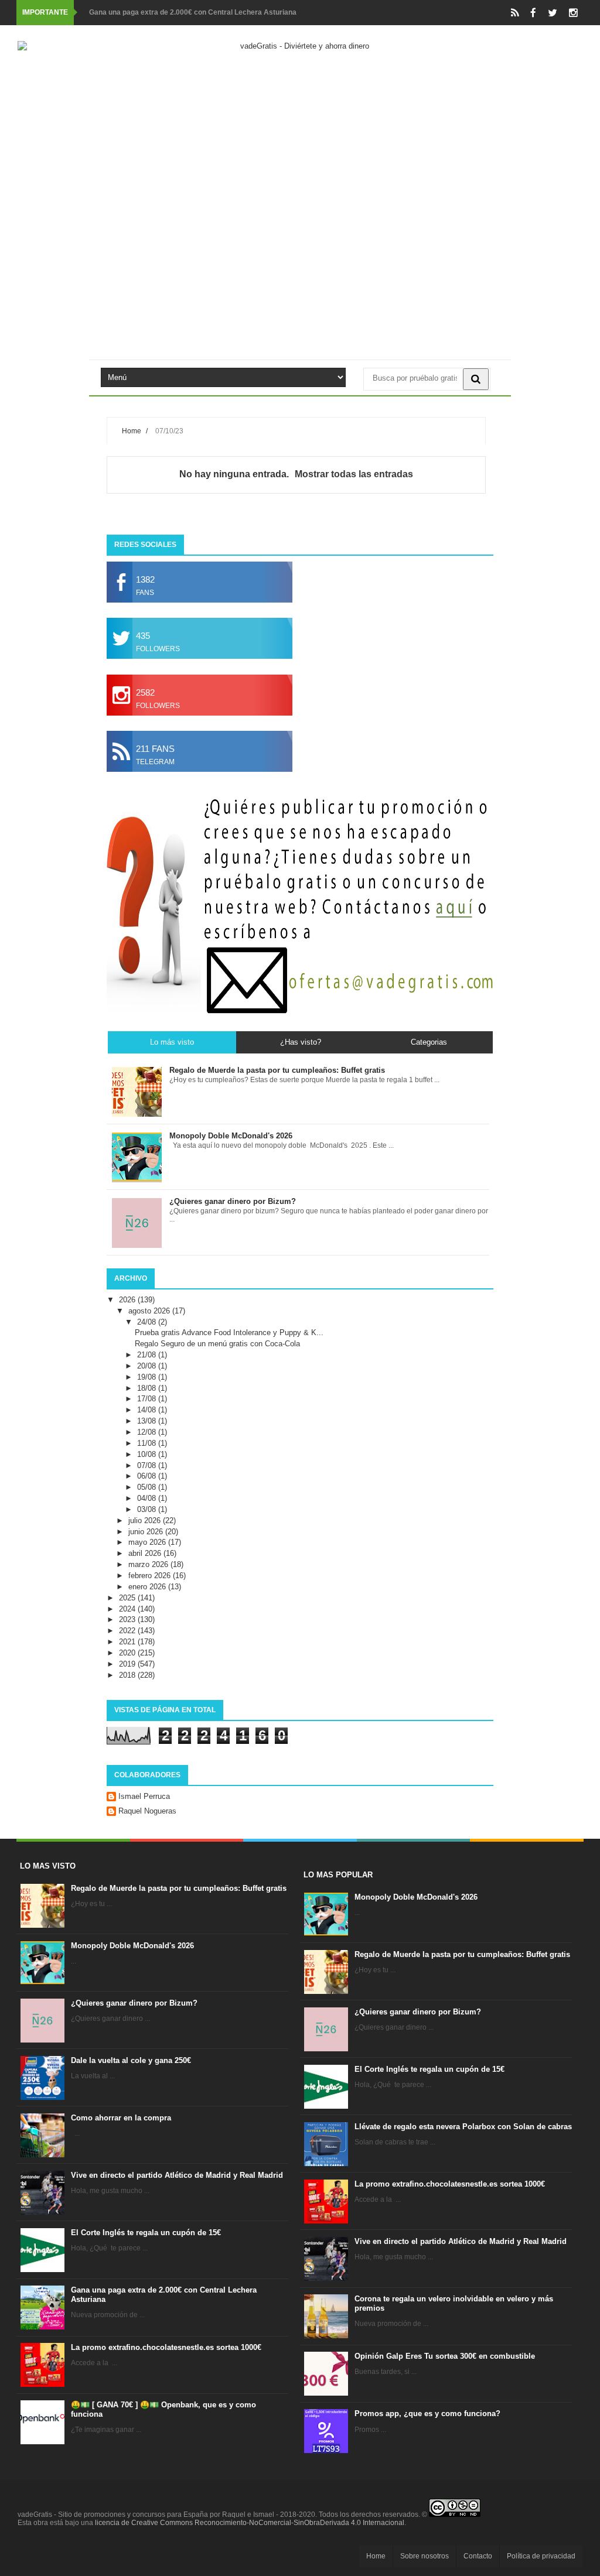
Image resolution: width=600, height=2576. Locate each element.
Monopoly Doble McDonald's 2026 (132, 1946)
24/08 (148, 1322)
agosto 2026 (150, 1311)
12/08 (148, 1432)
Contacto (478, 2556)
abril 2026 (146, 1553)
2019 (128, 1664)
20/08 (148, 1366)
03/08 (148, 1509)
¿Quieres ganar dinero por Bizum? (134, 2003)
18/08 (148, 1388)
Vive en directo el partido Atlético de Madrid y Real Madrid (177, 2175)
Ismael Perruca (144, 1796)
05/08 (148, 1487)
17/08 (148, 1399)
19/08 (148, 1377)
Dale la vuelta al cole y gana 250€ (131, 2060)
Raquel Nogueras (147, 1811)
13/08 (148, 1421)
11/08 (148, 1443)
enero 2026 (148, 1587)
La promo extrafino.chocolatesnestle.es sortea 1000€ (166, 2347)
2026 (128, 1300)
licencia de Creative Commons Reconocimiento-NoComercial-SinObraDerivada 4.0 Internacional (250, 2523)
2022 (128, 1631)
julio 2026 (146, 1520)
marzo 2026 (149, 1564)
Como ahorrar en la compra (121, 2118)
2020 (128, 1653)
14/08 (148, 1410)
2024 (128, 1609)
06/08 (148, 1476)
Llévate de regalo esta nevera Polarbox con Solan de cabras (463, 2127)
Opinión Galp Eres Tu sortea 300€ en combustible (445, 2356)
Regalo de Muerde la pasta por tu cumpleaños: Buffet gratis (179, 1888)
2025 (128, 1598)
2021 (128, 1642)
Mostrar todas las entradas (354, 474)
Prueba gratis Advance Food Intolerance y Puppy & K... (229, 1333)
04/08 (148, 1498)
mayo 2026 (148, 1542)
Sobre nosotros (425, 2556)
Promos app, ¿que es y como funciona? (427, 2413)
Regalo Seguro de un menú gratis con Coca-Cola (217, 1344)
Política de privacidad (541, 2556)
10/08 (148, 1454)
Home (132, 431)
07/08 (148, 1465)
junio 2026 (147, 1532)
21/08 (148, 1355)
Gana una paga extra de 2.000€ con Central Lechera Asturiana (193, 12)
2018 (128, 1675)
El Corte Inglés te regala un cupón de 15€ (146, 2233)
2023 (128, 1619)
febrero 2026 (151, 1576)
